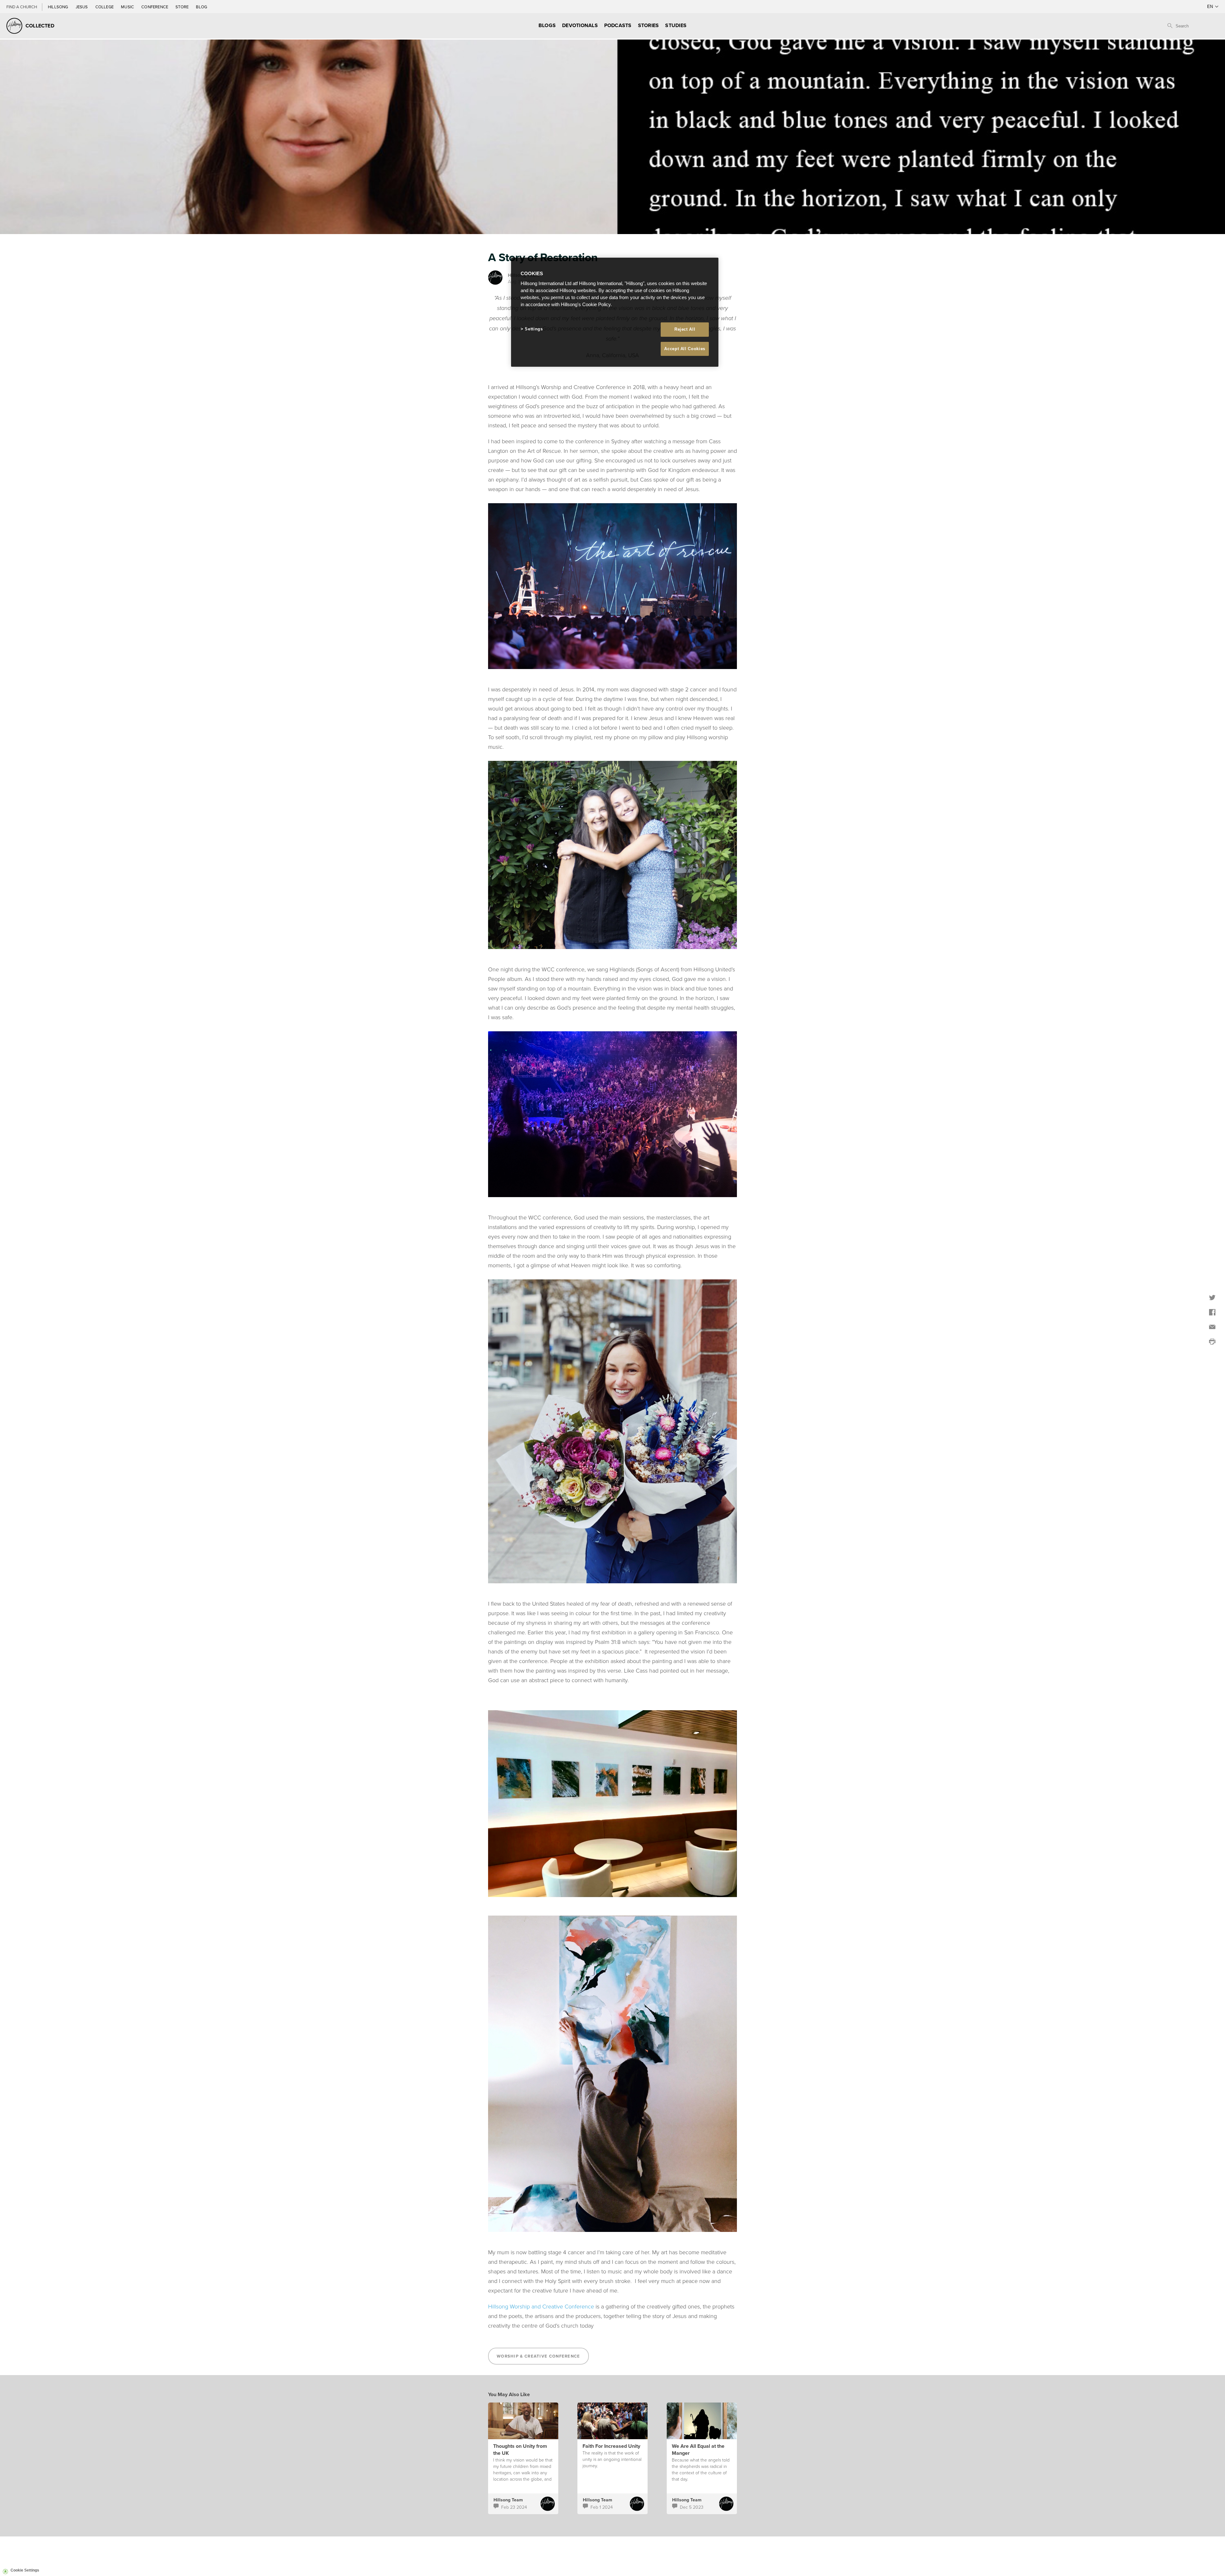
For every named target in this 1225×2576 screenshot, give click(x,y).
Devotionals (580, 25)
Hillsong (59, 7)
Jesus (82, 7)
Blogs (547, 25)
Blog (201, 7)
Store (182, 7)
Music (128, 7)
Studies (676, 25)
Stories (649, 25)
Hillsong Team (508, 2500)
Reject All (685, 329)
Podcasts (618, 25)
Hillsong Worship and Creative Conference (541, 2306)
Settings (534, 329)
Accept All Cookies (685, 349)
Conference (155, 7)
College (105, 7)
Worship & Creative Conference (538, 2356)
